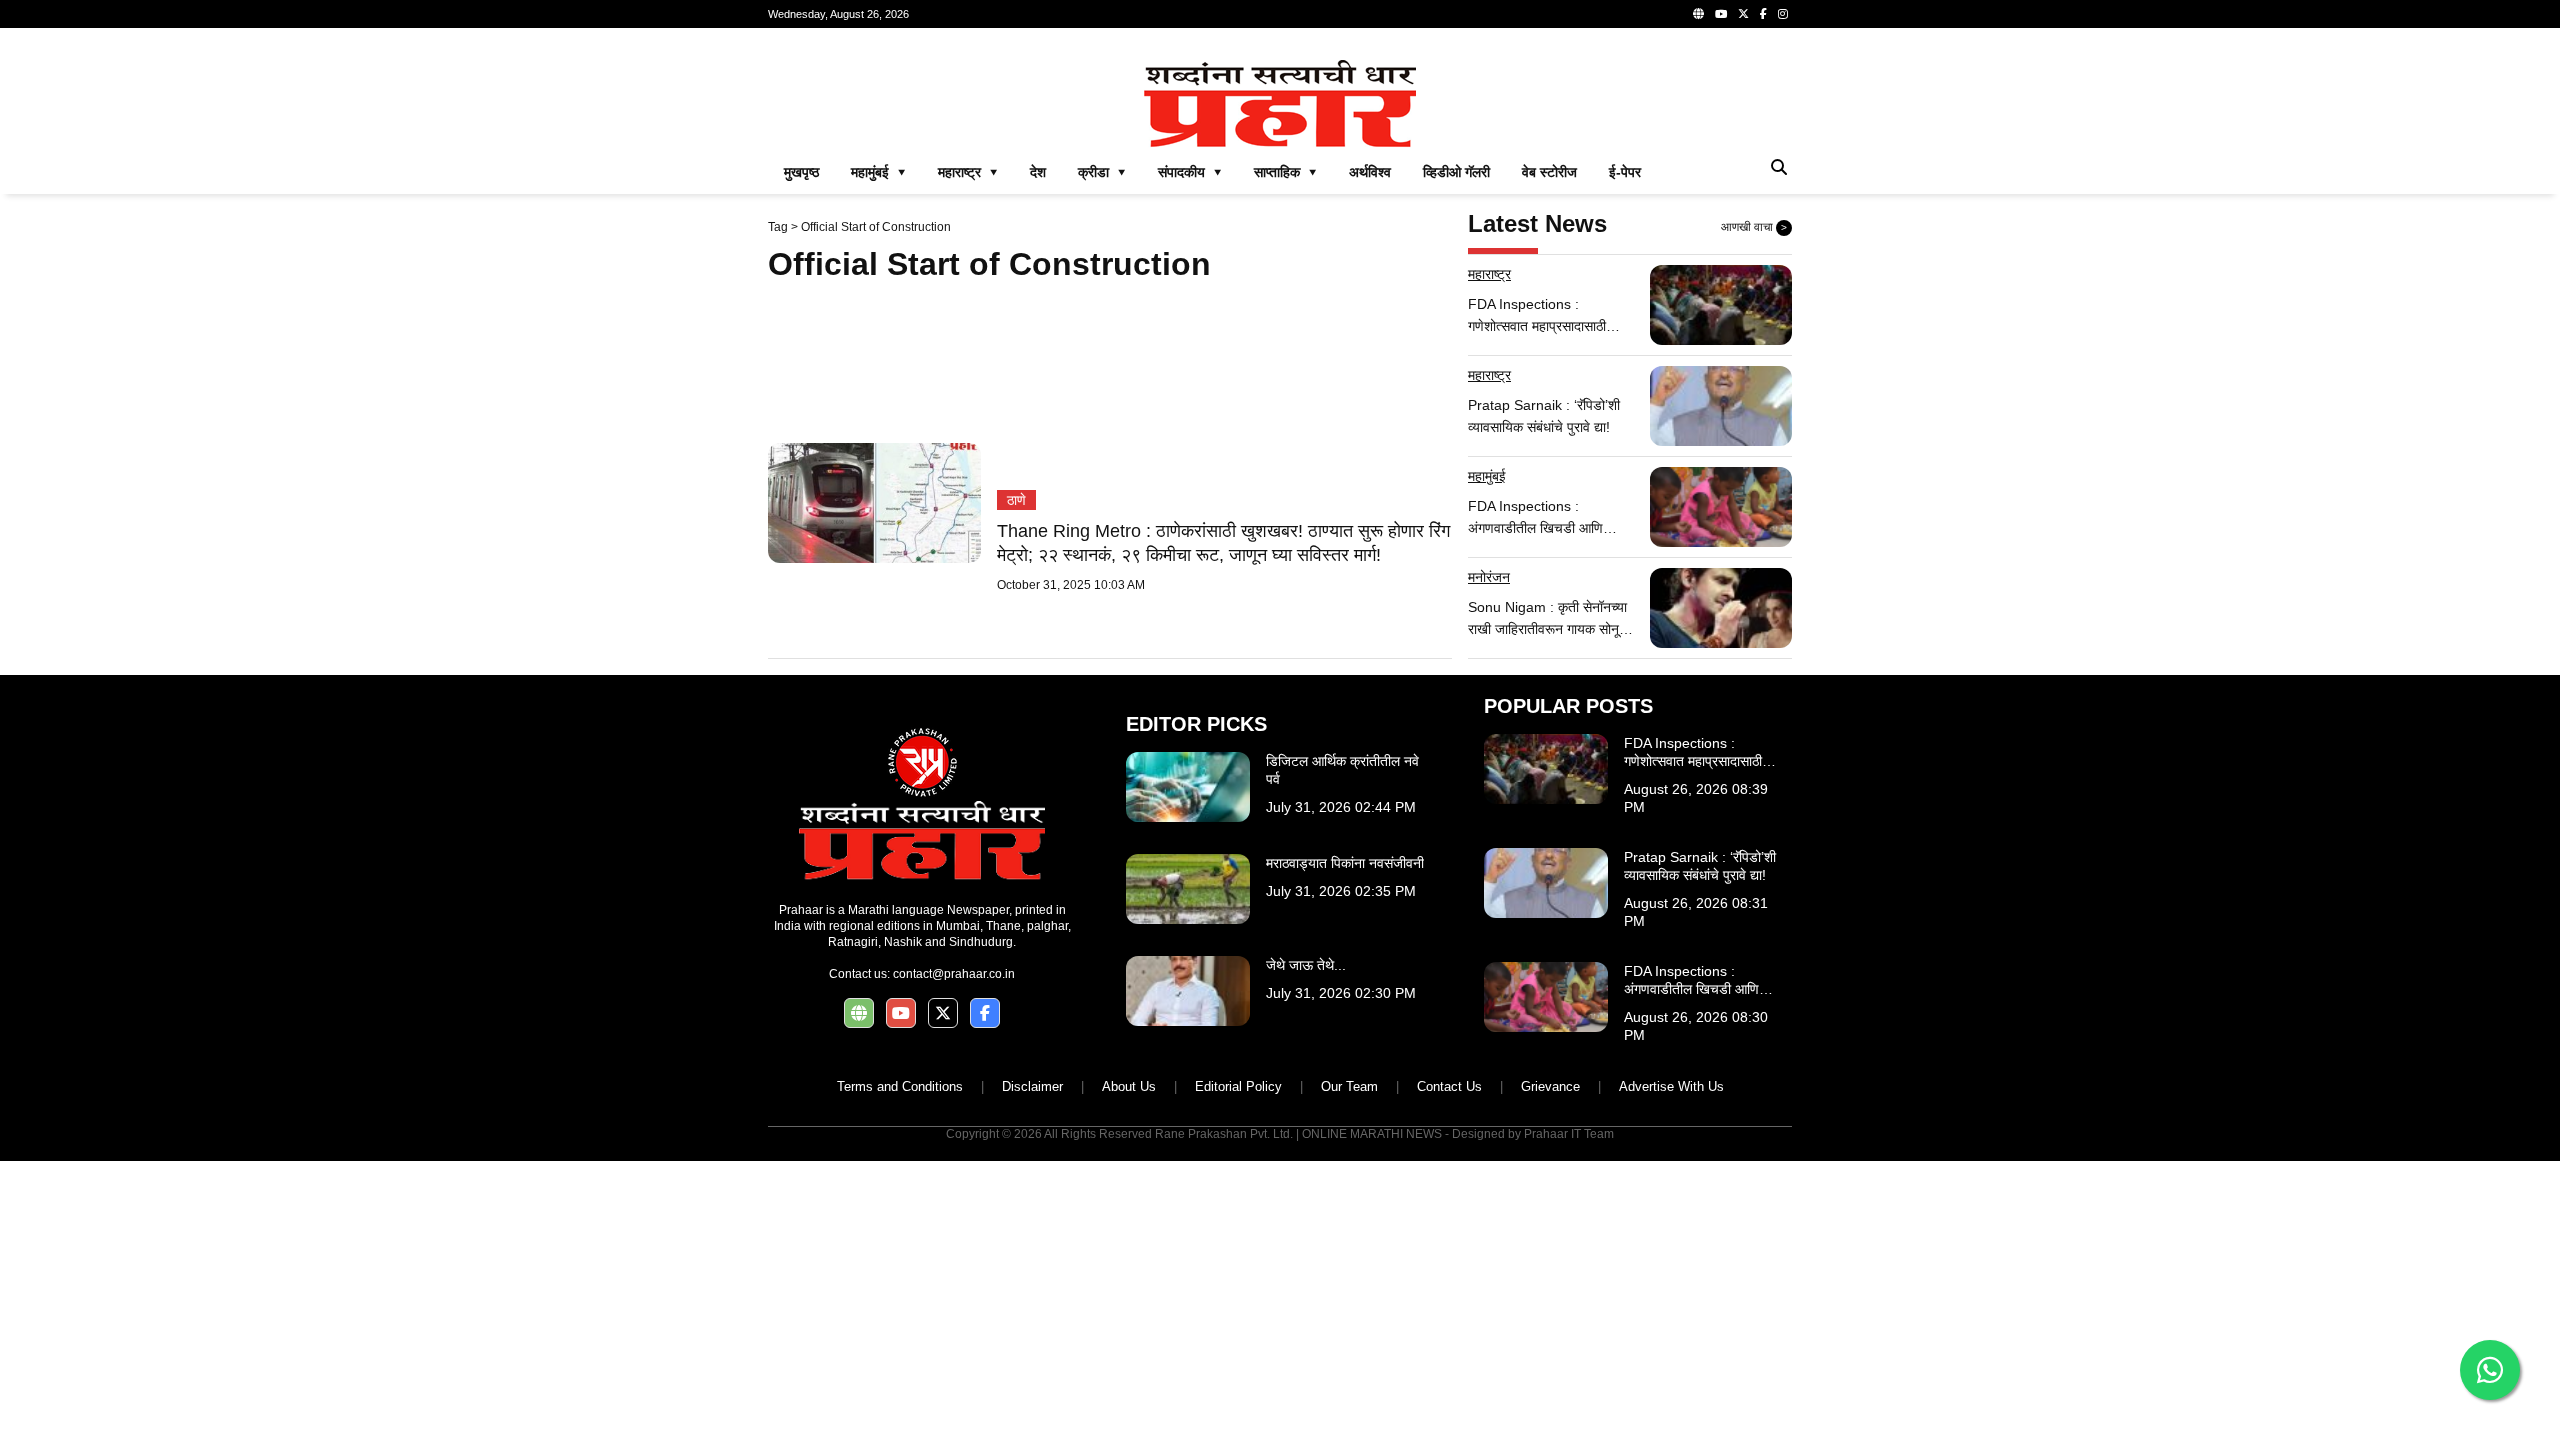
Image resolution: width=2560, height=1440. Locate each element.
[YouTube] (1721, 14)
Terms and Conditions (900, 1086)
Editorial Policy (1238, 1086)
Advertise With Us (1671, 1086)
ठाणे (1016, 500)
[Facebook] (1763, 14)
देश (1038, 172)
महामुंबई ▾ (878, 172)
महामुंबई (1487, 476)
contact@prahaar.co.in (954, 974)
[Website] (1698, 14)
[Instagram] (1783, 14)
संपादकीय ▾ (1190, 172)
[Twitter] (1743, 14)
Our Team (1349, 1086)
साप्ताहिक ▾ (1285, 172)
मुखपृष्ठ (801, 172)
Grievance (1550, 1086)
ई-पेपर (1625, 172)
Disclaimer (1032, 1086)
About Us (1129, 1086)
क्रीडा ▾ (1102, 172)
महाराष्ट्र (1489, 274)
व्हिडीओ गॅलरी (1456, 172)
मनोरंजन (1489, 577)
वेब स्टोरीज (1549, 172)
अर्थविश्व (1370, 172)
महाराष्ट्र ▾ (968, 172)
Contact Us (1449, 1086)
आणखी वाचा (1754, 227)
